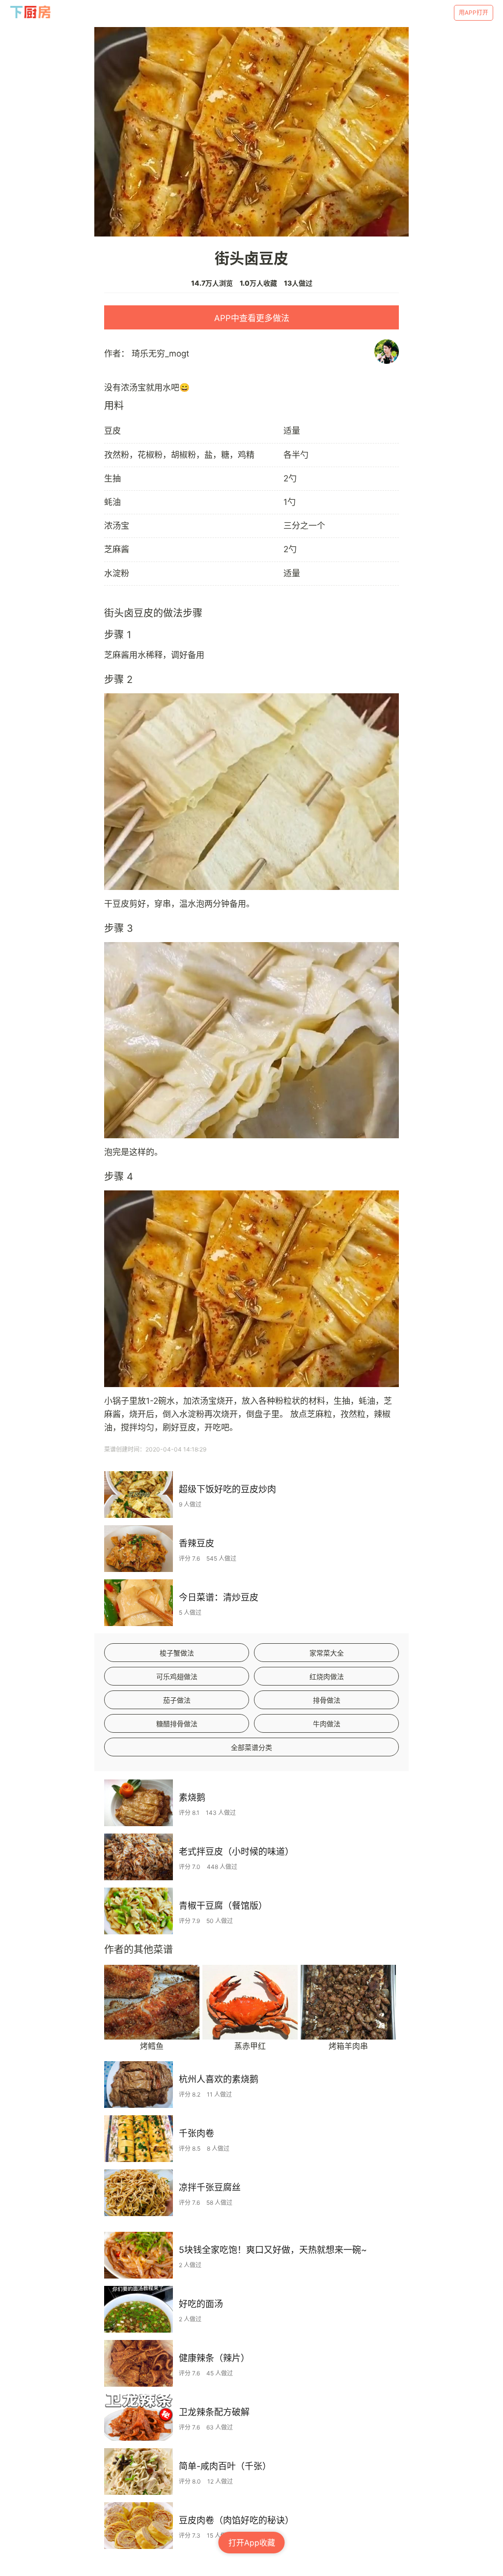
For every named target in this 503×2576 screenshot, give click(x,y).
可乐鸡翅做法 (177, 1676)
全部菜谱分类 (251, 1747)
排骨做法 (327, 1700)
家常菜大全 (327, 1653)
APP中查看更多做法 (252, 318)
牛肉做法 (327, 1724)
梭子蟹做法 (177, 1653)
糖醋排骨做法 (177, 1724)
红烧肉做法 (327, 1676)
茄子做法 (177, 1700)
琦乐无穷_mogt (160, 354)
